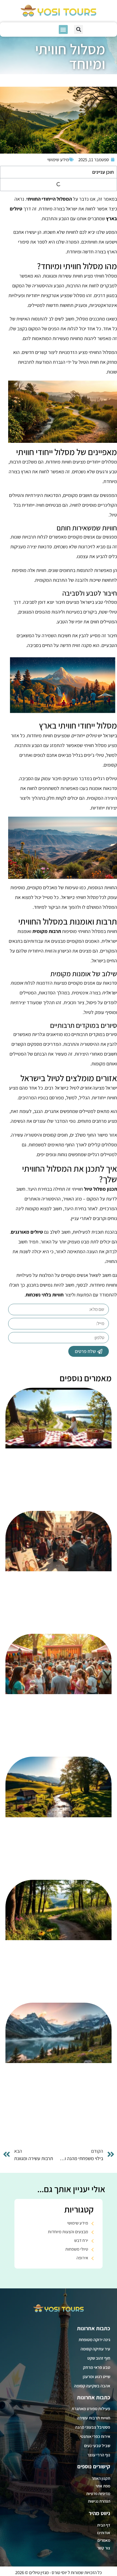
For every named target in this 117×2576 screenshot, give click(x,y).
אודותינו (104, 2533)
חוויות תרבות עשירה (94, 2418)
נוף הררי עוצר (99, 2455)
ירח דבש (81, 2240)
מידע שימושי (58, 160)
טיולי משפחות (77, 2249)
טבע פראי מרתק (97, 2367)
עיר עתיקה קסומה (95, 2349)
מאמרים (104, 2540)
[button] (78, 29)
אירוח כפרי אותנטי (95, 2436)
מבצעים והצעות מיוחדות (68, 2232)
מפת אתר (103, 2486)
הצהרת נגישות (99, 2501)
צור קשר (104, 2548)
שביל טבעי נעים (97, 2446)
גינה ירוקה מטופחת (94, 2340)
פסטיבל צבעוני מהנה (93, 2427)
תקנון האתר (101, 2478)
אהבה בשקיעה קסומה (92, 2386)
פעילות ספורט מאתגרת (91, 2409)
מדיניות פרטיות (98, 2493)
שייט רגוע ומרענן (96, 2377)
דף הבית (104, 2525)
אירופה (82, 2258)
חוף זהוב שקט (99, 2358)
